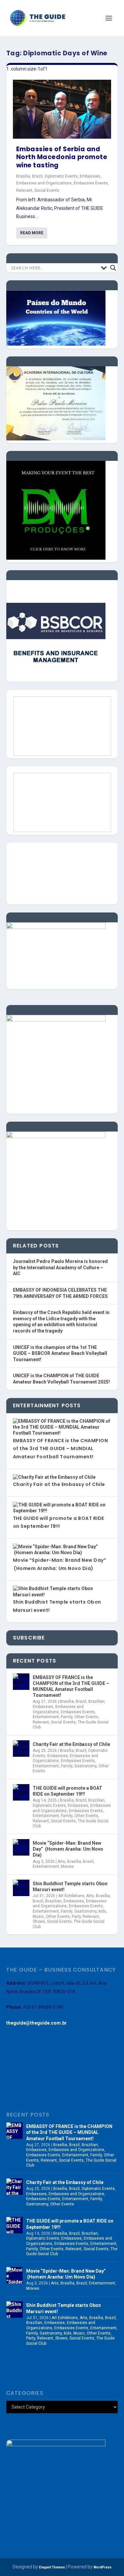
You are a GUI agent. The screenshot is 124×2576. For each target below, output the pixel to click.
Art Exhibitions (71, 1896)
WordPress (103, 2567)
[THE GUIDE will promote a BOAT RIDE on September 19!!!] (21, 1792)
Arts (61, 1862)
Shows (39, 1921)
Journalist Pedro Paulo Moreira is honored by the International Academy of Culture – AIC (60, 1267)
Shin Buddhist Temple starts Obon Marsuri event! (70, 1887)
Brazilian (96, 1701)
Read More (32, 233)
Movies (67, 1866)
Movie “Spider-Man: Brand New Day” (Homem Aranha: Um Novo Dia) (68, 1849)
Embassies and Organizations (44, 183)
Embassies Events (91, 183)
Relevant (24, 190)
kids (102, 1911)
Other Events (86, 1717)
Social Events (47, 190)
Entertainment (46, 1717)
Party (76, 1917)
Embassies (90, 176)
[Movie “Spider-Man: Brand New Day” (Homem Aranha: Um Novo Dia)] (21, 1847)
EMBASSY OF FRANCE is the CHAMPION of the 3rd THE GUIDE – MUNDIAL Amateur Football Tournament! (61, 1449)
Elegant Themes (52, 2567)
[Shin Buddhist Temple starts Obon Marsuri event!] (21, 1888)
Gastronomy (85, 1766)
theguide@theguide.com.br (37, 2023)
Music (38, 1917)
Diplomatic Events (61, 176)
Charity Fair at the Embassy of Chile (59, 1484)
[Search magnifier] (113, 268)
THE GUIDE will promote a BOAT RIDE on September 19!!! (67, 1791)
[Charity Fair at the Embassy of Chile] (21, 1749)
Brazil (37, 176)
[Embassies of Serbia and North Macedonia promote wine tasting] (62, 109)
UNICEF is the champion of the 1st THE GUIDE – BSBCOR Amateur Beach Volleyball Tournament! (60, 1353)
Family (67, 1717)
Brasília (23, 176)
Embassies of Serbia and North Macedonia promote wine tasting (62, 157)
